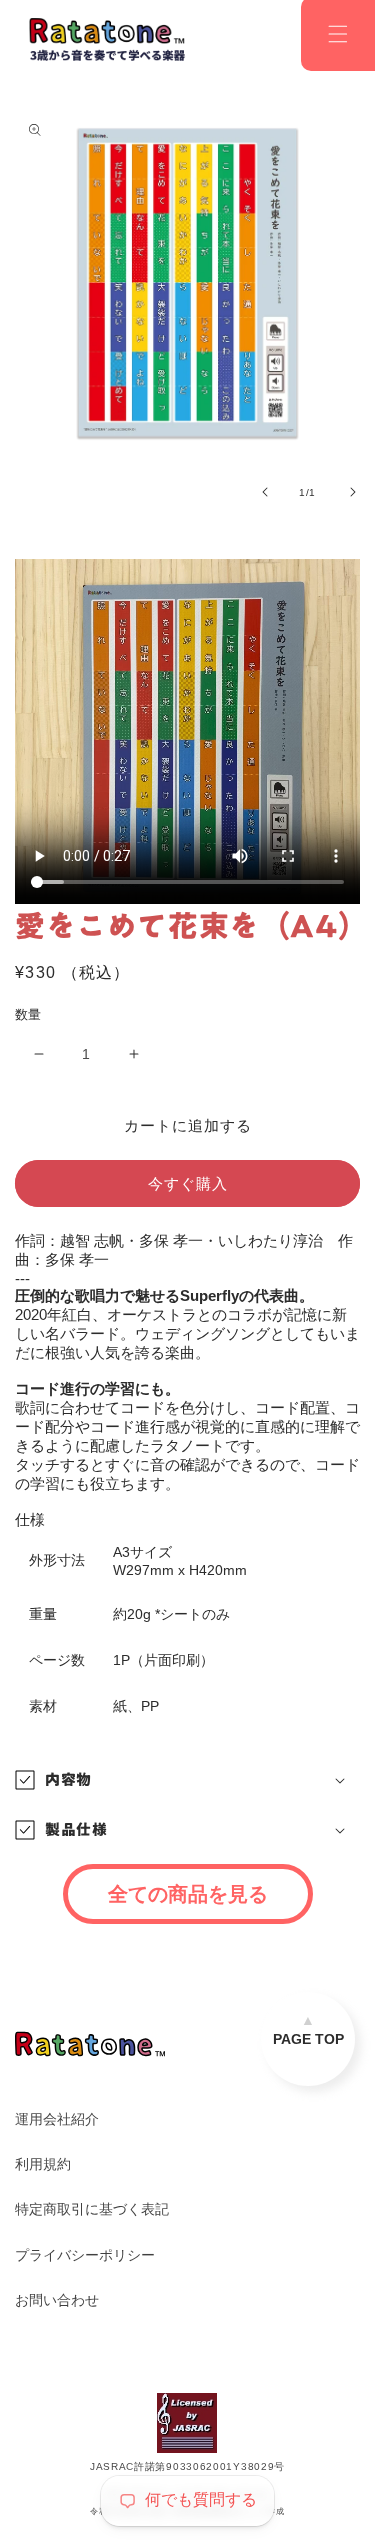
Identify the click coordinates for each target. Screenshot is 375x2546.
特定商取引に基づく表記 (92, 2209)
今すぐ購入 (188, 1183)
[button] (187, 1780)
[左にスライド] (265, 492)
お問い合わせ (57, 2300)
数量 (28, 1014)
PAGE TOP (308, 2039)
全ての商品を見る (188, 1894)
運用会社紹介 (57, 2119)
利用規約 (43, 2164)
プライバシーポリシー (85, 2255)
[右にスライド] (353, 492)
